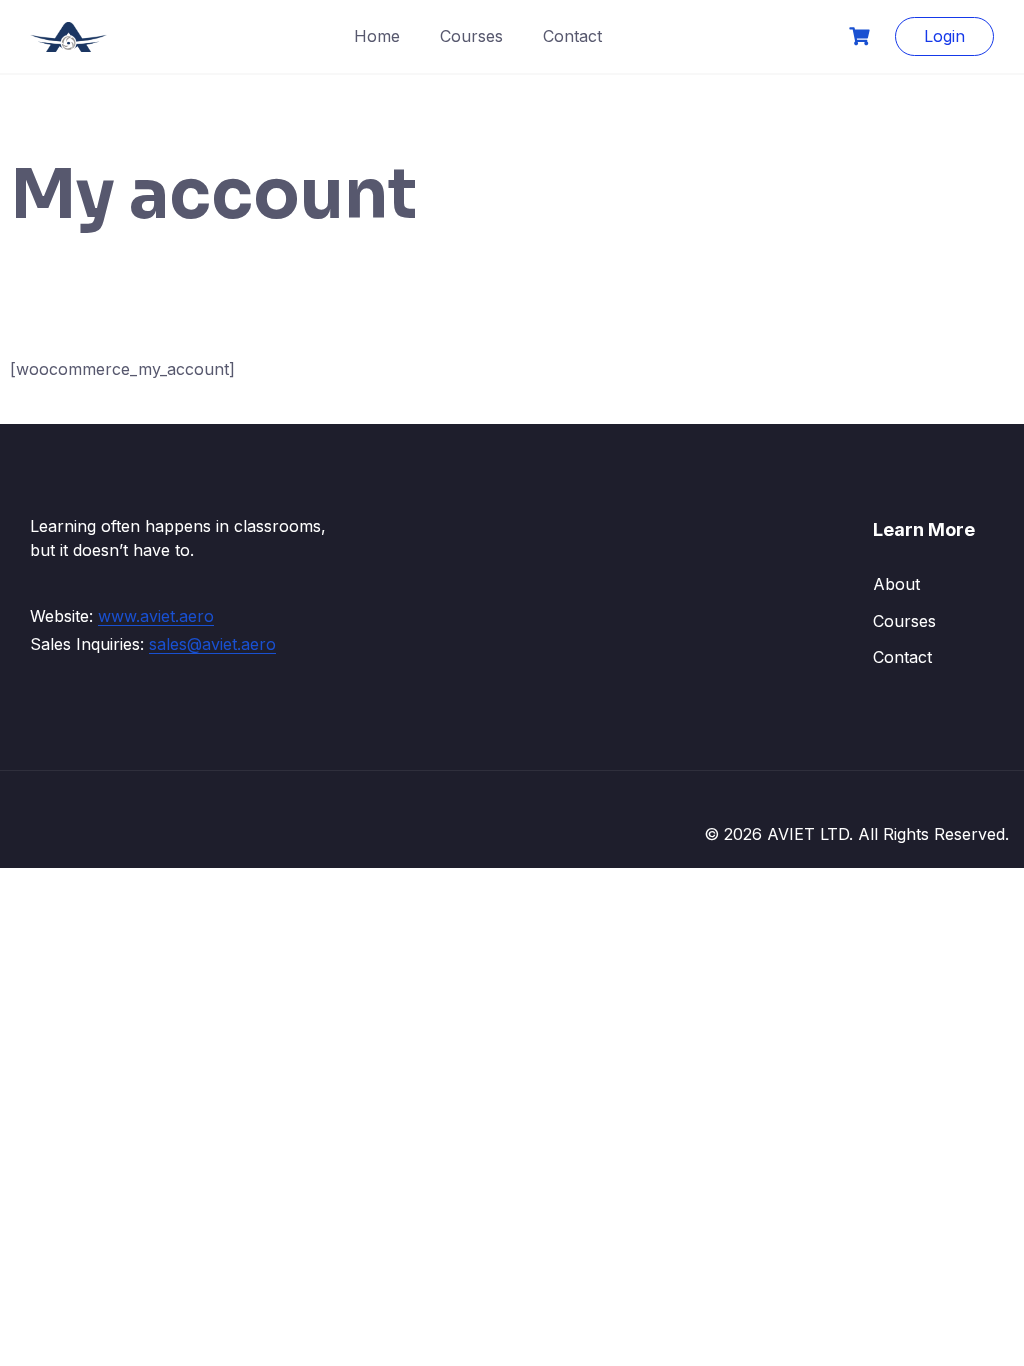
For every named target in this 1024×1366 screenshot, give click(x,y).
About (896, 584)
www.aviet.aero (156, 616)
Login (944, 36)
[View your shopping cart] (862, 36)
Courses (471, 36)
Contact (572, 36)
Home (377, 36)
